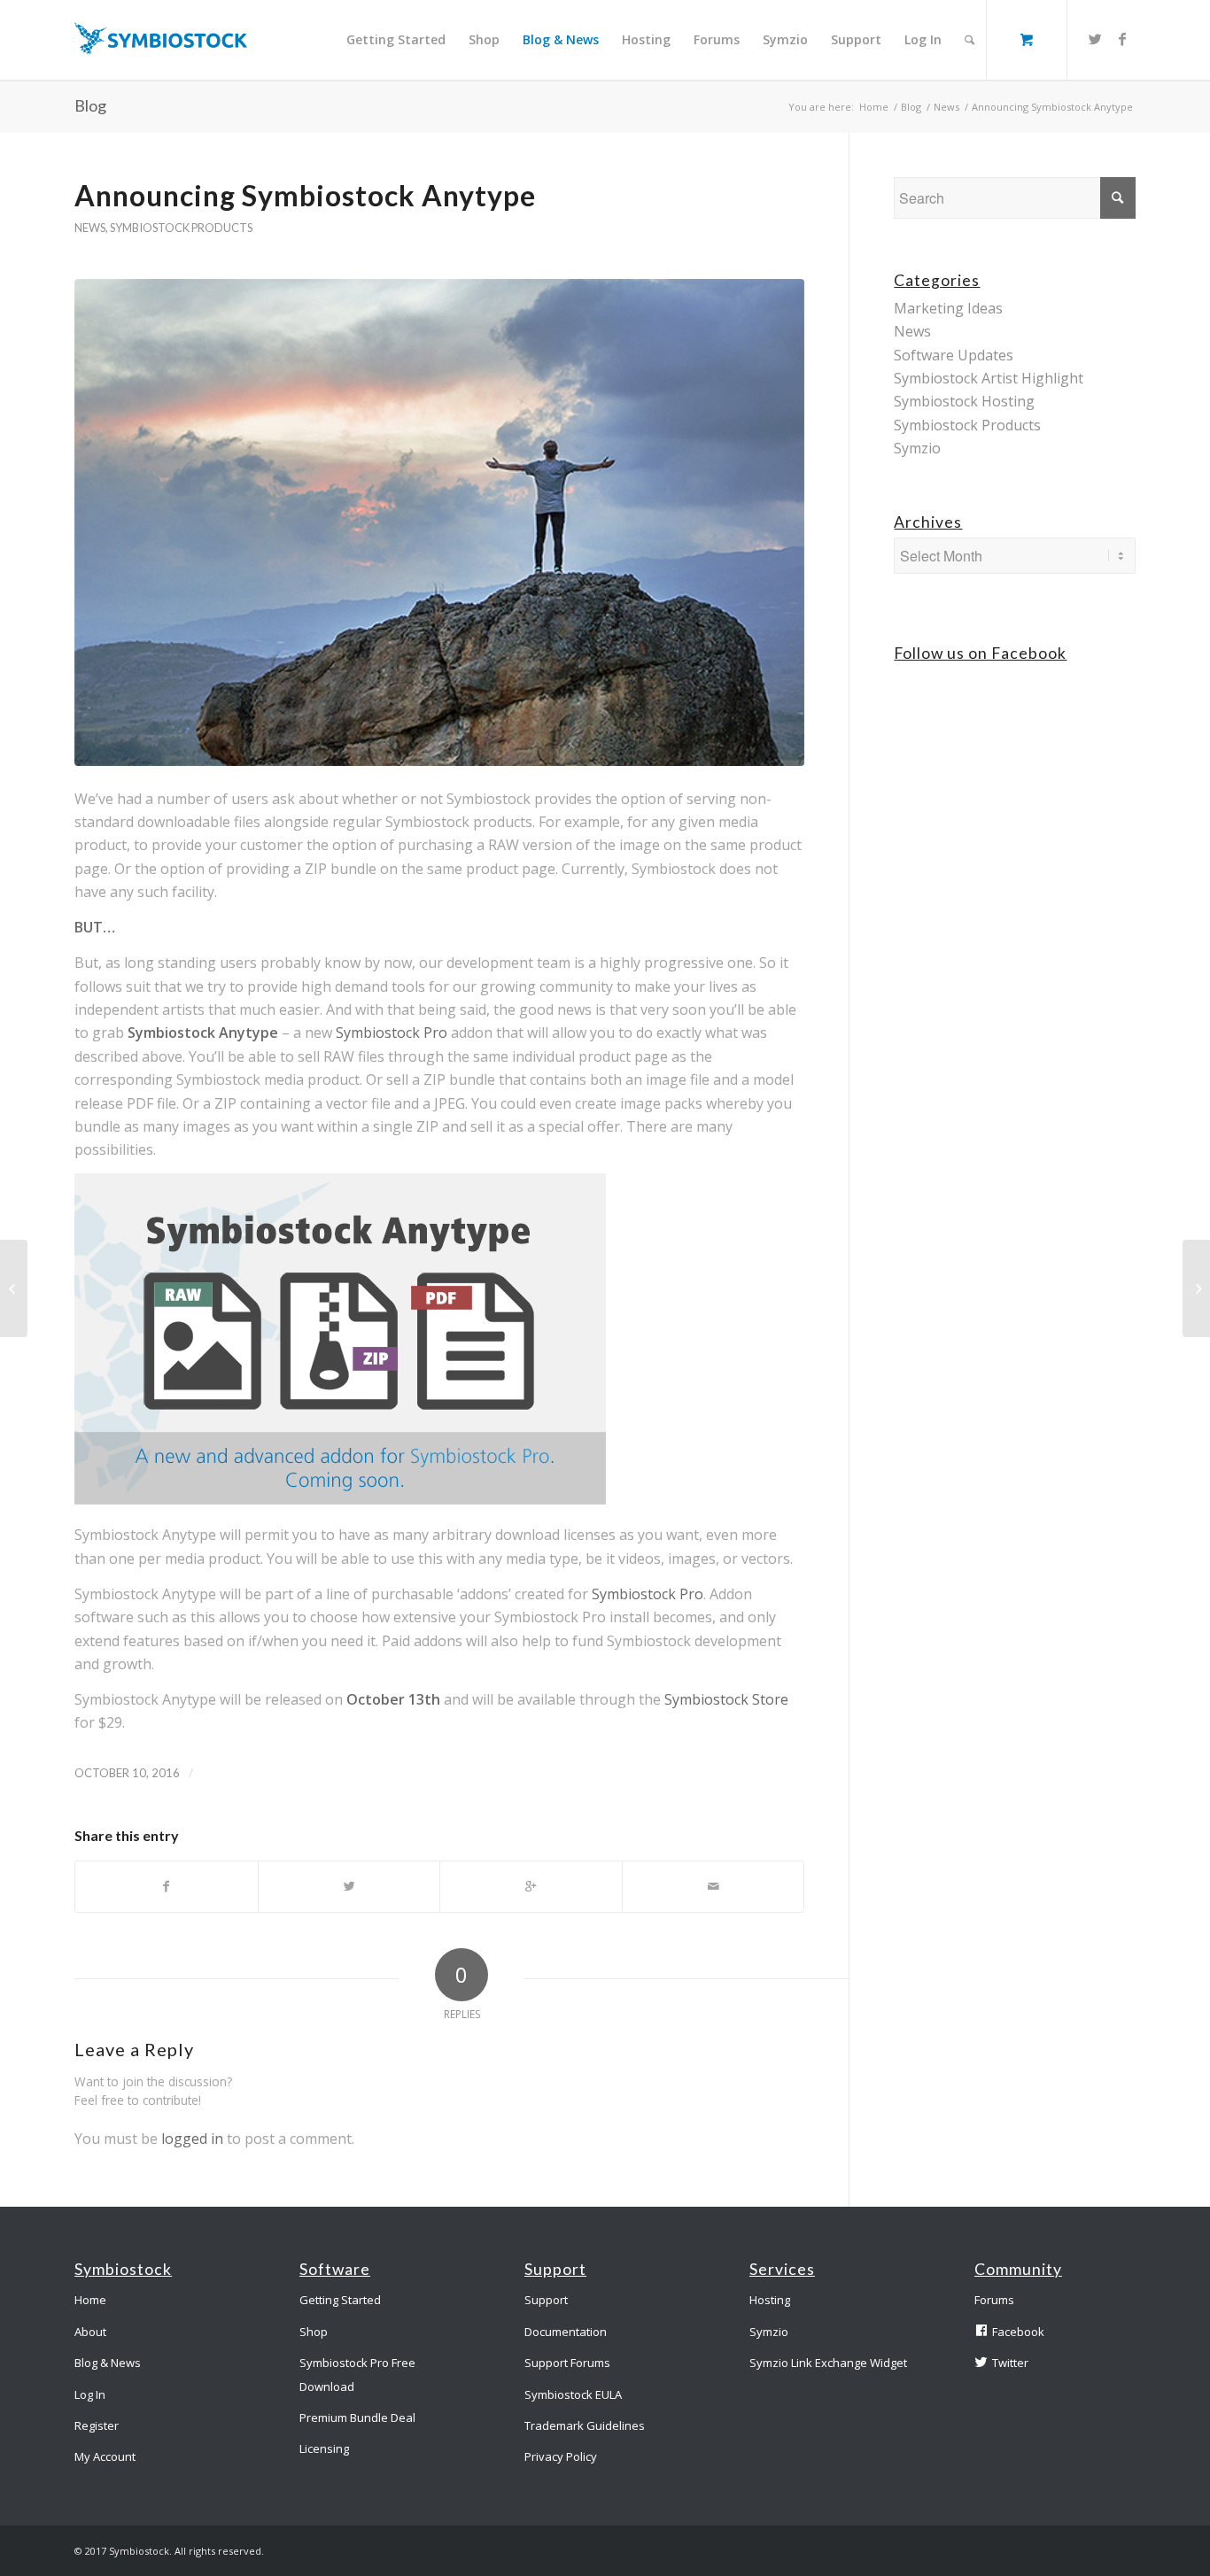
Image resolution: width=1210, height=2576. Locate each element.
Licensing (324, 2448)
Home (874, 107)
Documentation (566, 2332)
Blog (90, 105)
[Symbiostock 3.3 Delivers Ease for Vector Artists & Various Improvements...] (14, 1288)
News (946, 107)
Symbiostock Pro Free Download (357, 2374)
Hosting (770, 2300)
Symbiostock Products (181, 228)
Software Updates (954, 355)
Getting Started (340, 2300)
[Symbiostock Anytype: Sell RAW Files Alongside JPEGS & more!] (1196, 1288)
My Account (105, 2456)
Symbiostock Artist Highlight (989, 378)
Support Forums (567, 2363)
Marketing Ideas (948, 308)
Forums (994, 2300)
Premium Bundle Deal (357, 2417)
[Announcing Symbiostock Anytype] (439, 522)
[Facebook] (1122, 39)
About (90, 2332)
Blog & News (108, 2363)
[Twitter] (1096, 39)
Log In (90, 2394)
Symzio (917, 448)
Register (97, 2425)
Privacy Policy (561, 2456)
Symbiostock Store (726, 1699)
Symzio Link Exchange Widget (828, 2363)
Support (546, 2300)
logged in (192, 2139)
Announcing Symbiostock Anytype (305, 195)
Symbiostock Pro (392, 1033)
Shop (314, 2332)
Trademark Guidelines (585, 2425)
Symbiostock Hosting (964, 401)
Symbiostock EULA (573, 2394)
